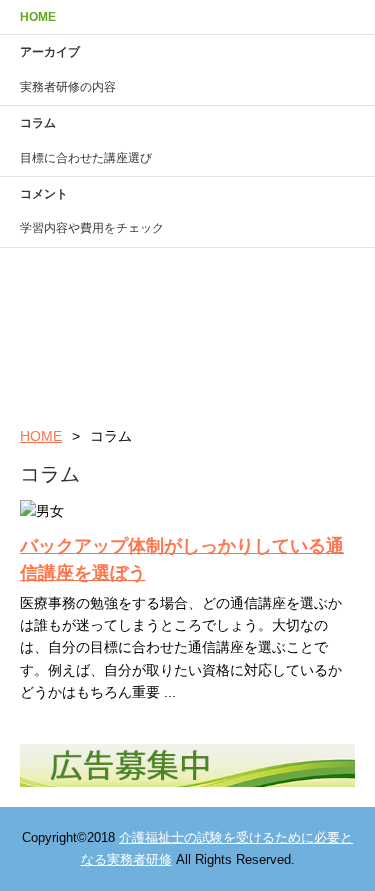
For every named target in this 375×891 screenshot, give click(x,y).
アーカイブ (50, 52)
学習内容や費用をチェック (92, 228)
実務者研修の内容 (68, 87)
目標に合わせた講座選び (86, 158)
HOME (38, 17)
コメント (44, 194)
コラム (38, 123)
